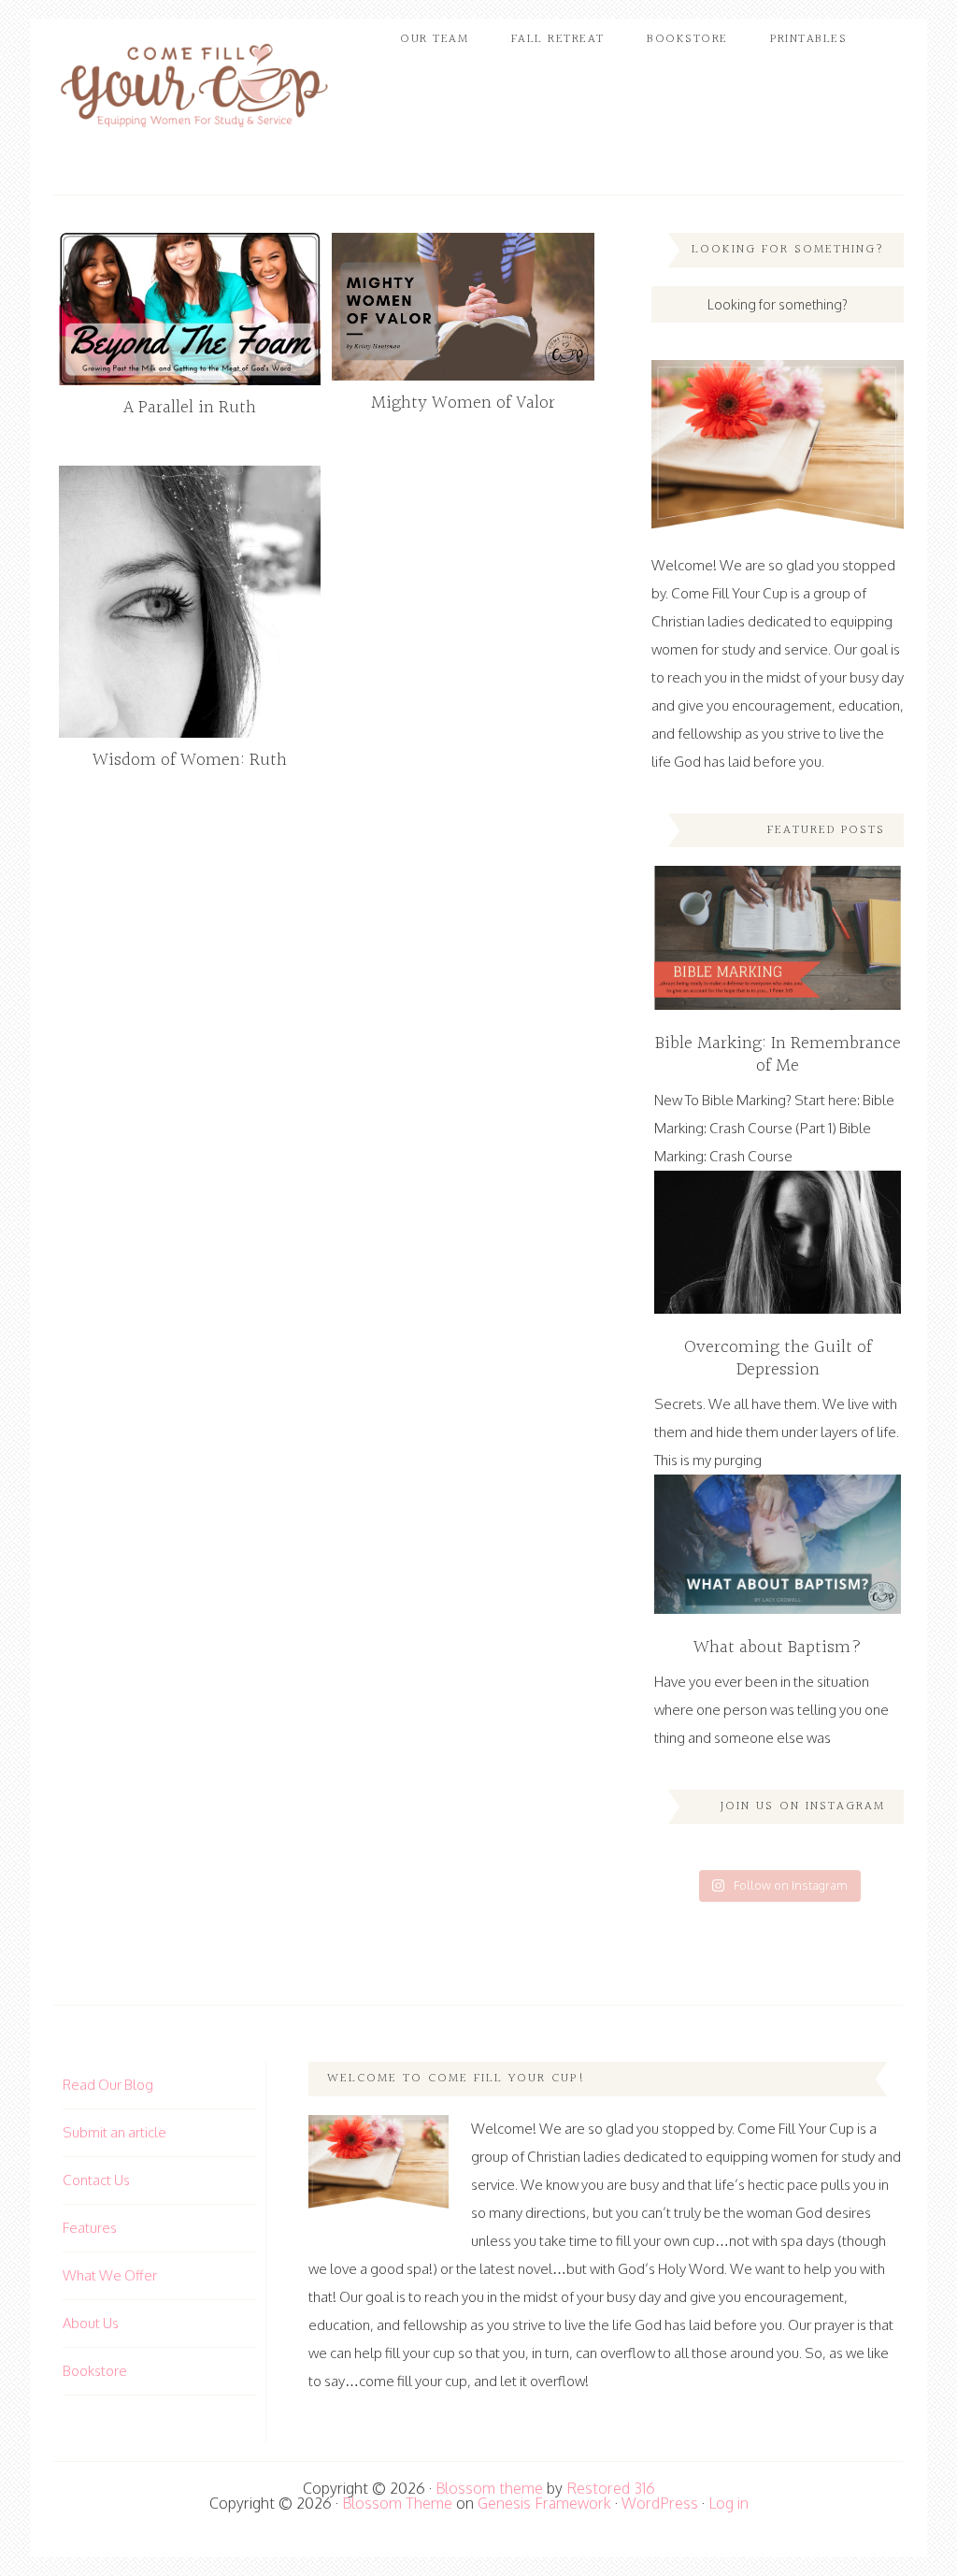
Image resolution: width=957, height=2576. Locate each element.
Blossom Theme (397, 2503)
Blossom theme (489, 2488)
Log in (728, 2503)
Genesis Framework (544, 2503)
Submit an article (114, 2132)
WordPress (660, 2503)
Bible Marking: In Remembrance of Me (778, 1055)
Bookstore (95, 2371)
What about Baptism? (778, 1648)
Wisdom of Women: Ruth (190, 760)
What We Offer (110, 2275)
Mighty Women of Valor (463, 403)
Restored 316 (611, 2488)
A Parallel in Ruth (190, 408)
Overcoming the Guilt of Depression (778, 1359)
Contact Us (96, 2180)
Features (90, 2228)
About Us (91, 2323)
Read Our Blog (108, 2085)
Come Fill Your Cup (193, 89)
